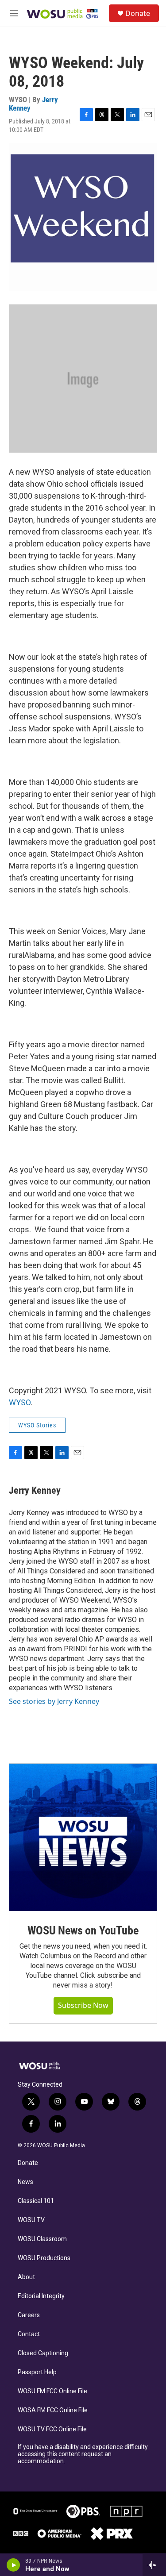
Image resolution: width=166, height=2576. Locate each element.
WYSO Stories (37, 1425)
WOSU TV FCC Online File (52, 2429)
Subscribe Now (83, 2005)
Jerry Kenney (35, 1490)
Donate (138, 13)
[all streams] (154, 2565)
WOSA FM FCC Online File (53, 2410)
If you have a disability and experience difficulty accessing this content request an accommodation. (83, 2454)
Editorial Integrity (41, 2296)
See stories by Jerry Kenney (54, 1701)
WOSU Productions (44, 2258)
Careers (29, 2315)
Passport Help (37, 2372)
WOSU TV (31, 2220)
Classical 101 (36, 2201)
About (26, 2277)
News (25, 2182)
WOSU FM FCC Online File (52, 2391)
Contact (29, 2334)
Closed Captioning (43, 2353)
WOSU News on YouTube (83, 1930)
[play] (14, 2565)
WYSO (20, 1402)
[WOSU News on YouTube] (83, 1837)
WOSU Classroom (42, 2239)
